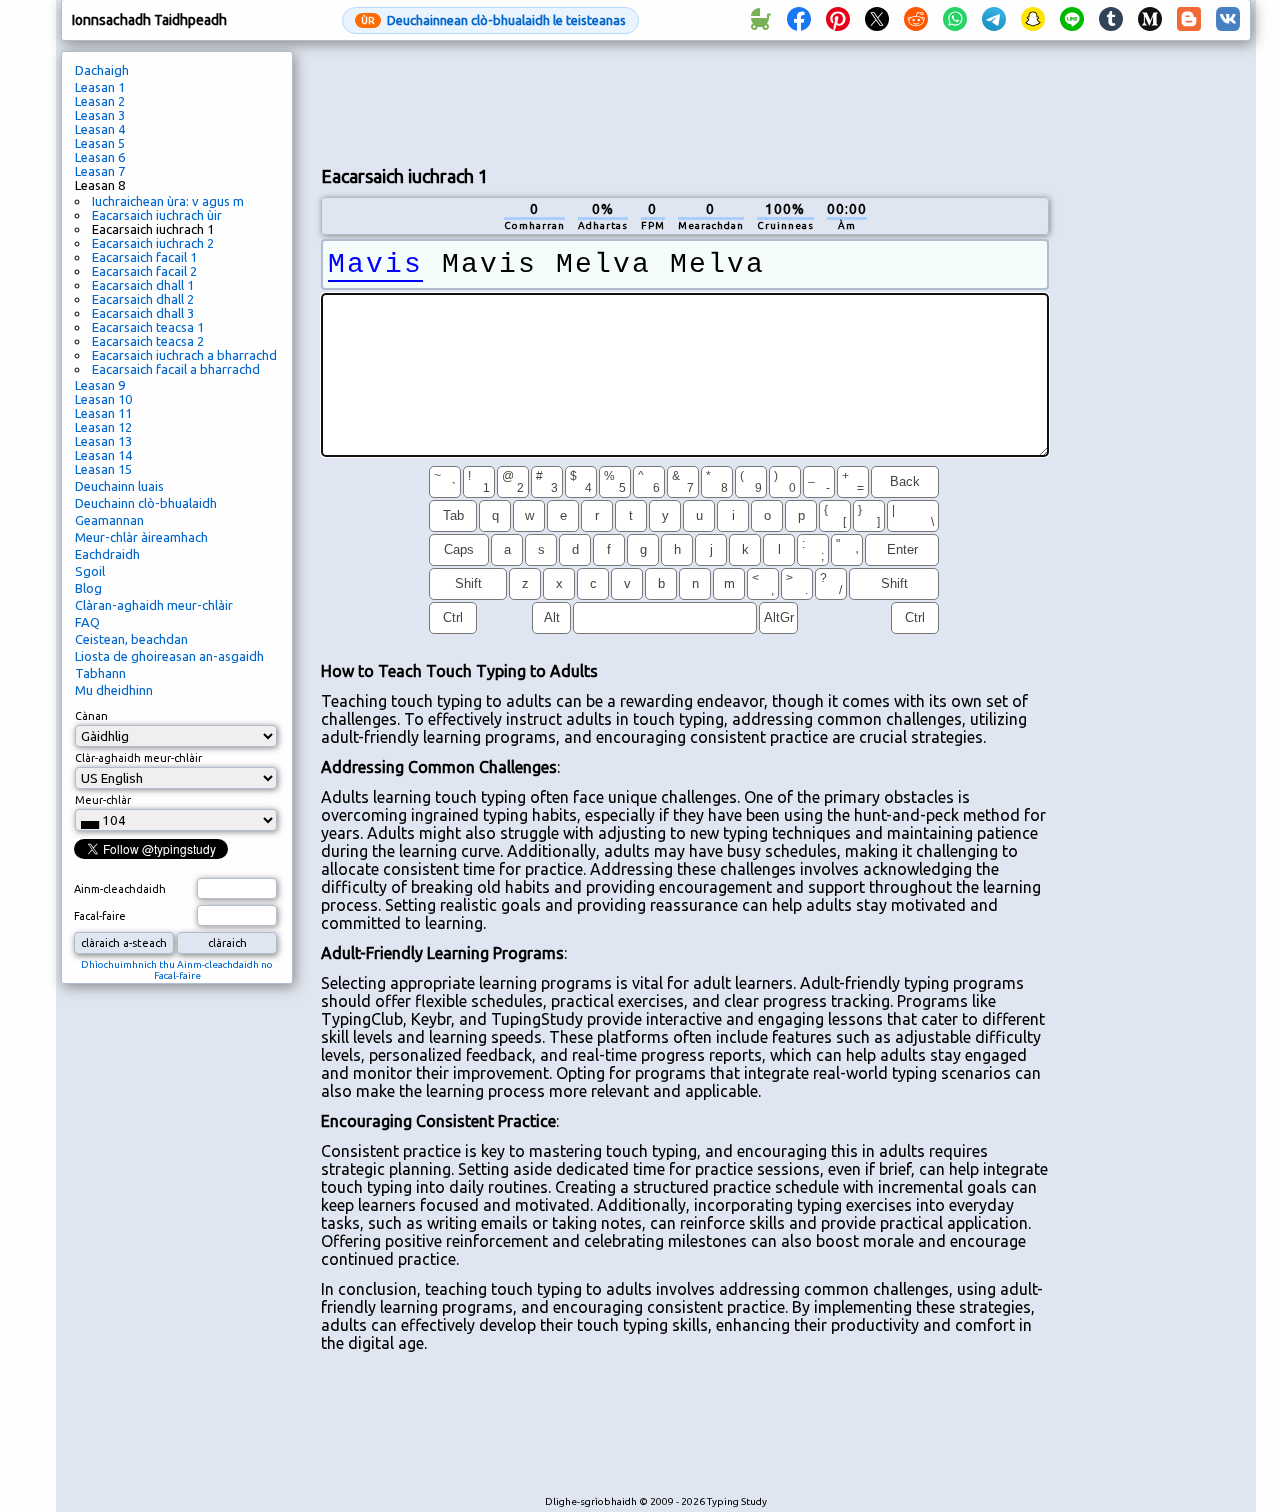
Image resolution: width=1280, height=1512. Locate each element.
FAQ (87, 622)
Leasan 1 (100, 87)
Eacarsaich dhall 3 (143, 313)
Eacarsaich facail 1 (144, 257)
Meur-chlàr (103, 800)
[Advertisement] (685, 101)
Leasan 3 (100, 115)
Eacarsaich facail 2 (144, 271)
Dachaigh (102, 70)
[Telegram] (994, 20)
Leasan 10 (103, 399)
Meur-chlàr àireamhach (141, 537)
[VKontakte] (1228, 20)
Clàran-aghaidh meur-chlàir (154, 605)
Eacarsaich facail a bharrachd (176, 369)
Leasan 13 (103, 441)
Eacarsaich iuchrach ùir (157, 215)
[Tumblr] (1111, 20)
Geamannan (109, 520)
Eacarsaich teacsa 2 (148, 341)
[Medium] (1150, 20)
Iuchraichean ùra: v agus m (168, 201)
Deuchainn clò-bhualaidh (146, 503)
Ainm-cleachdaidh (120, 889)
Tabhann (100, 673)
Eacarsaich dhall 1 (143, 285)
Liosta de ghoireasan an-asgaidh (169, 656)
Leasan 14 (103, 455)
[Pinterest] (838, 20)
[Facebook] (799, 20)
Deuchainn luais (119, 486)
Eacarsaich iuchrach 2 (153, 243)
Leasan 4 (100, 129)
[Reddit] (916, 20)
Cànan (91, 716)
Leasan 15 (103, 469)
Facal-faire (100, 916)
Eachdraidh (107, 554)
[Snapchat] (1033, 20)
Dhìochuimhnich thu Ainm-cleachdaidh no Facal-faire (177, 970)
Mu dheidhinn (114, 690)
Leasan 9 (100, 385)
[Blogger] (1189, 20)
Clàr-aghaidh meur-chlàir (138, 758)
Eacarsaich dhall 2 (143, 299)
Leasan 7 (100, 171)
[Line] (1072, 20)
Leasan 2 (100, 101)
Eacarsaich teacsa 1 (148, 327)
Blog (88, 588)
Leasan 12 (103, 427)
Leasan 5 (100, 143)
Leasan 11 (103, 413)
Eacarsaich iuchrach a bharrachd (184, 355)
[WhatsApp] (955, 20)
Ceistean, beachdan (131, 639)
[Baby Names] (760, 20)
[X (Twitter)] (877, 20)
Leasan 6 (100, 157)
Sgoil (90, 571)
